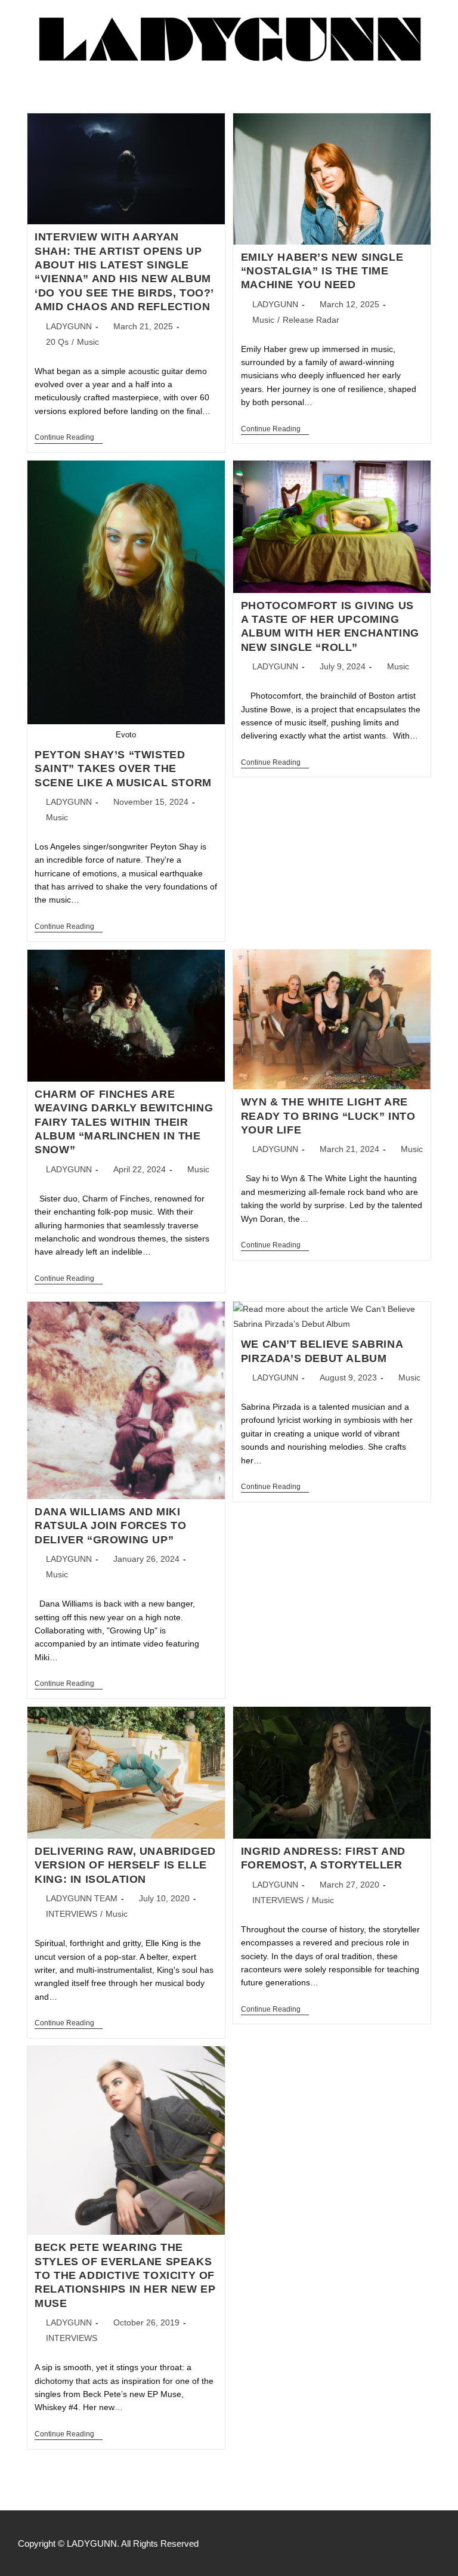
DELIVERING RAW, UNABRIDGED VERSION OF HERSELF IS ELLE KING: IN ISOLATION (125, 1865)
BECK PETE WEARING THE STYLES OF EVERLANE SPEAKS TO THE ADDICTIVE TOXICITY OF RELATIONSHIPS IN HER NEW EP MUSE (125, 2275)
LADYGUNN (69, 326)
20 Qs (57, 342)
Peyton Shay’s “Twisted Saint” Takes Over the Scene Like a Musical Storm (123, 769)
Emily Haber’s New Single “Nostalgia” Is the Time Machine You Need (322, 271)
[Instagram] (434, 2543)
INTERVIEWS (72, 1914)
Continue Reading (69, 437)
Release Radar (311, 320)
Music (88, 342)
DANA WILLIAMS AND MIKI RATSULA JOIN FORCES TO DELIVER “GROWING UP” (110, 1526)
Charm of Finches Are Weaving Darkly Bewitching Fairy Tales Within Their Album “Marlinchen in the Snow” (124, 1122)
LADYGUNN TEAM (82, 1898)
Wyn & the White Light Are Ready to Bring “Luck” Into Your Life (328, 1116)
